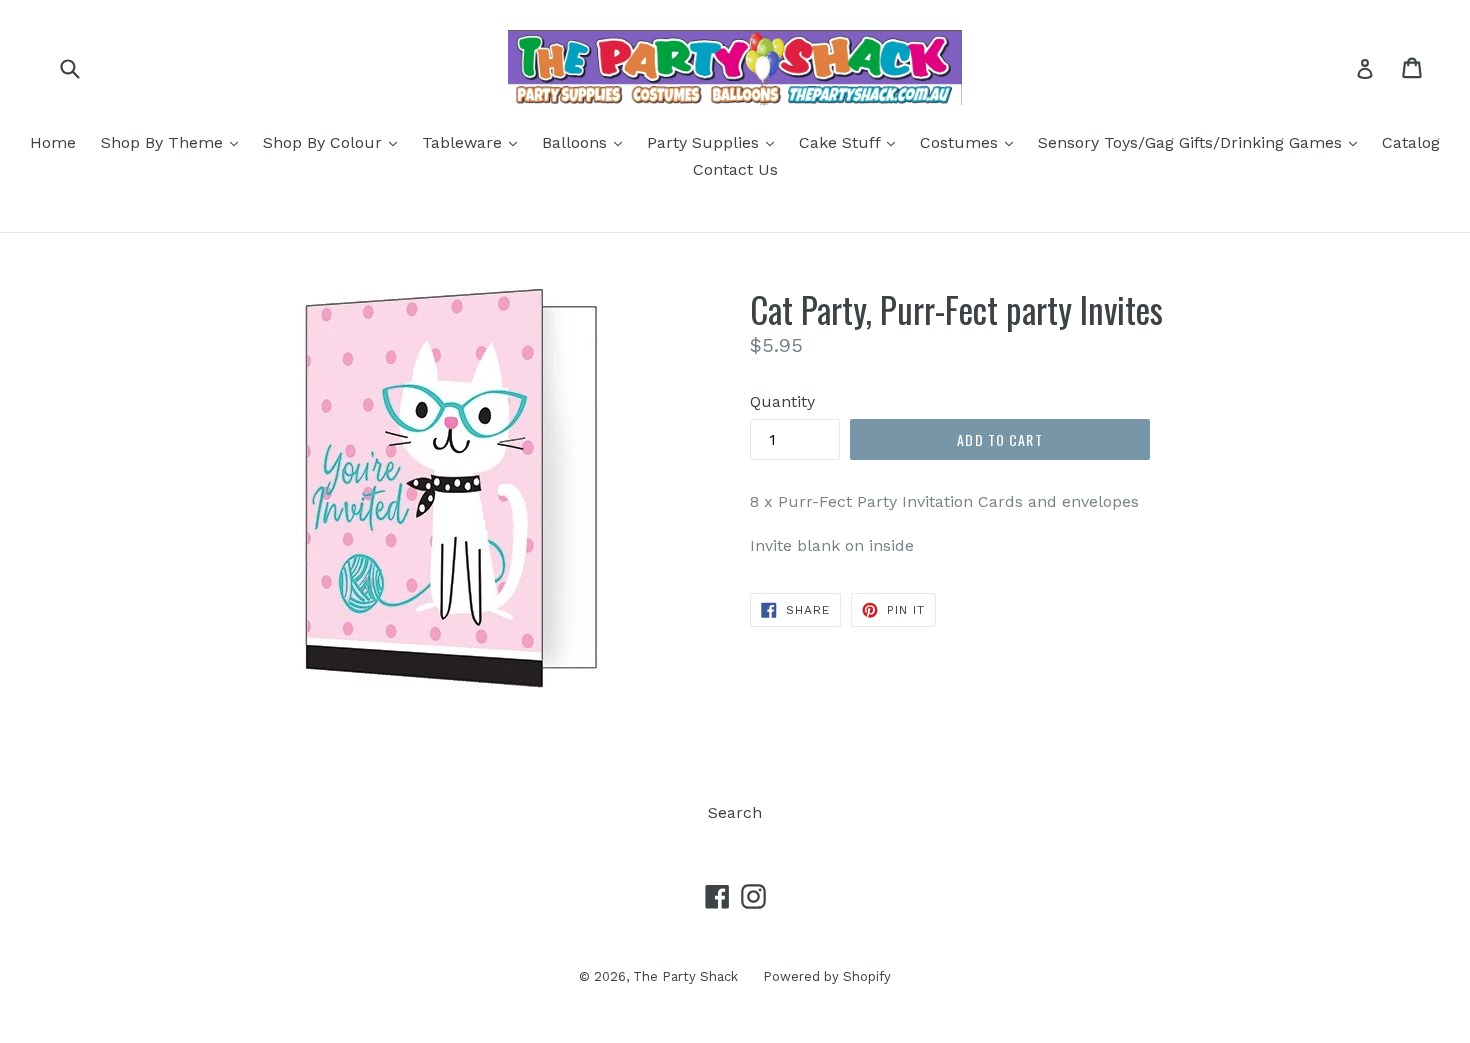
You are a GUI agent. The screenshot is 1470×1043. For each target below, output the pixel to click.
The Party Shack (685, 976)
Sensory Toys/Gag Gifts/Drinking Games (1202, 142)
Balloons (587, 142)
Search (735, 812)
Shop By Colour (335, 142)
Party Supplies (715, 142)
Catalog (1411, 142)
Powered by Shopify (827, 976)
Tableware (474, 142)
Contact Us (735, 169)
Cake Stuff (852, 142)
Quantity (782, 401)
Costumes (971, 142)
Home (53, 142)
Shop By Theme (174, 142)
